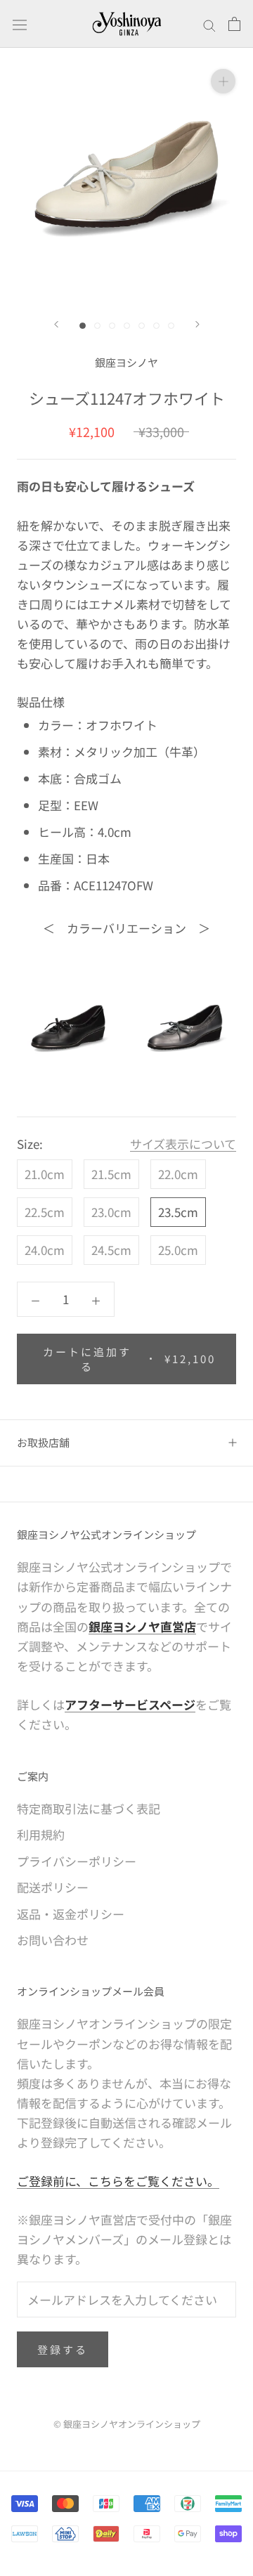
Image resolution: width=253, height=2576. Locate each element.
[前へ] (56, 324)
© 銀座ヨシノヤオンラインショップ (127, 2424)
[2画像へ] (97, 326)
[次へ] (197, 324)
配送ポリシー (53, 1887)
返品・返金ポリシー (71, 1914)
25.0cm (178, 1250)
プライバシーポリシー (77, 1861)
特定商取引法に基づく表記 (89, 1808)
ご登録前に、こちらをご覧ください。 (118, 2181)
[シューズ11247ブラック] (68, 1027)
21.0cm (45, 1174)
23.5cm (178, 1212)
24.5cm (111, 1250)
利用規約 (41, 1834)
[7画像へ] (171, 326)
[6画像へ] (156, 326)
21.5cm (111, 1174)
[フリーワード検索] (209, 24)
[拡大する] (223, 80)
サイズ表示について (183, 1144)
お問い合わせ (53, 1940)
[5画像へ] (142, 326)
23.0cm (111, 1212)
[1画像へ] (83, 326)
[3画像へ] (112, 326)
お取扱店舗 (43, 1442)
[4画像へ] (127, 326)
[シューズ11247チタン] (185, 1027)
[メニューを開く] (20, 24)
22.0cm (178, 1174)
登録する (63, 2349)
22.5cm (45, 1212)
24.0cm (45, 1250)
